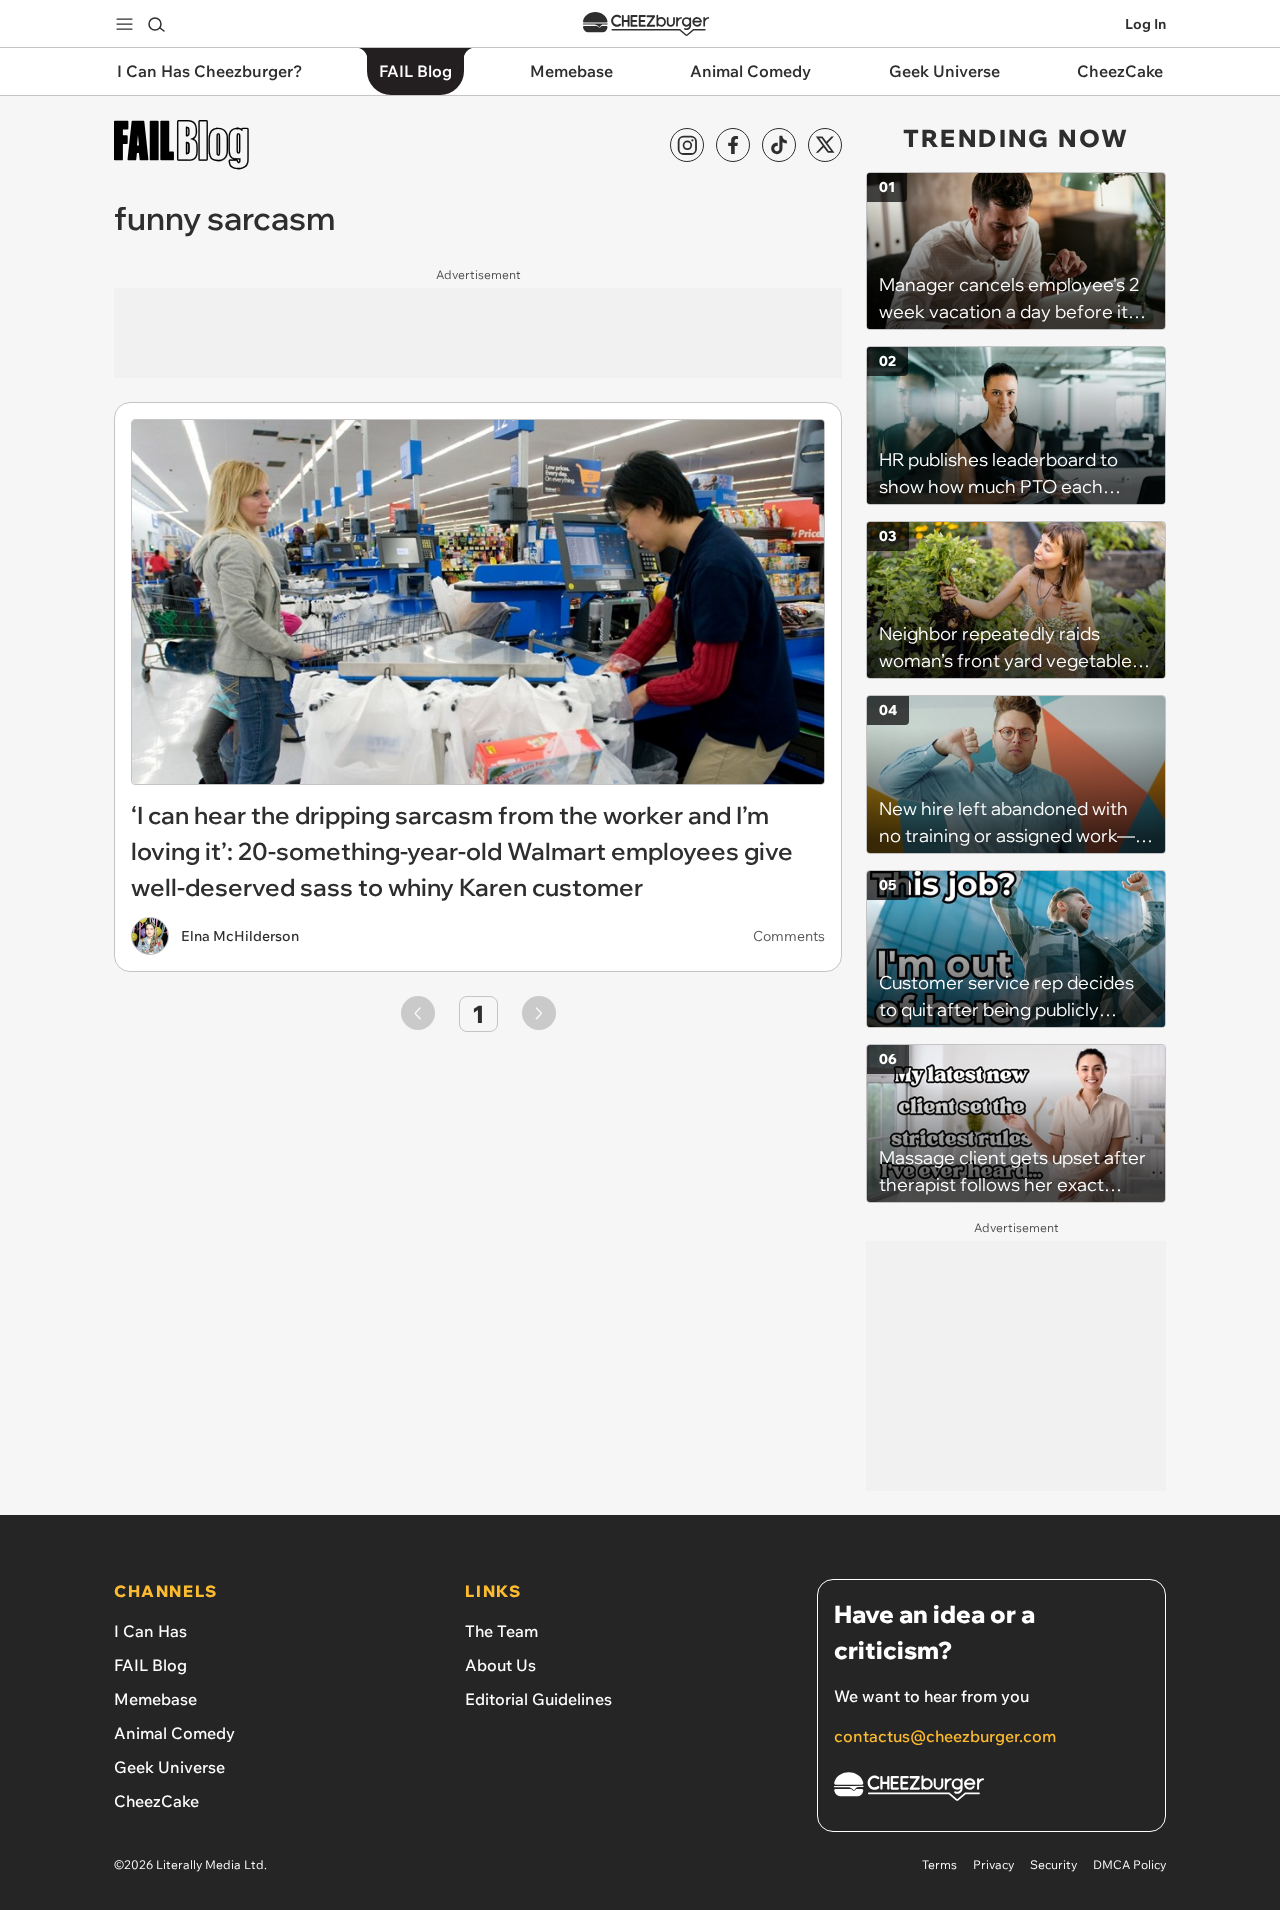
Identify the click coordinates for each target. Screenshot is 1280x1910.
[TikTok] (779, 145)
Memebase (155, 1699)
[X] (825, 145)
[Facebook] (733, 145)
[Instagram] (687, 145)
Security (1053, 1864)
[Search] (156, 24)
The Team (501, 1631)
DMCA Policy (1129, 1864)
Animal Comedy (174, 1733)
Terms (939, 1864)
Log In (1145, 24)
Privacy (993, 1864)
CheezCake (156, 1801)
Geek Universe (169, 1767)
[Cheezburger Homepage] (646, 24)
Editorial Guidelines (538, 1699)
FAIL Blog (150, 1665)
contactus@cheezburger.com (945, 1736)
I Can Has (150, 1631)
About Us (500, 1665)
